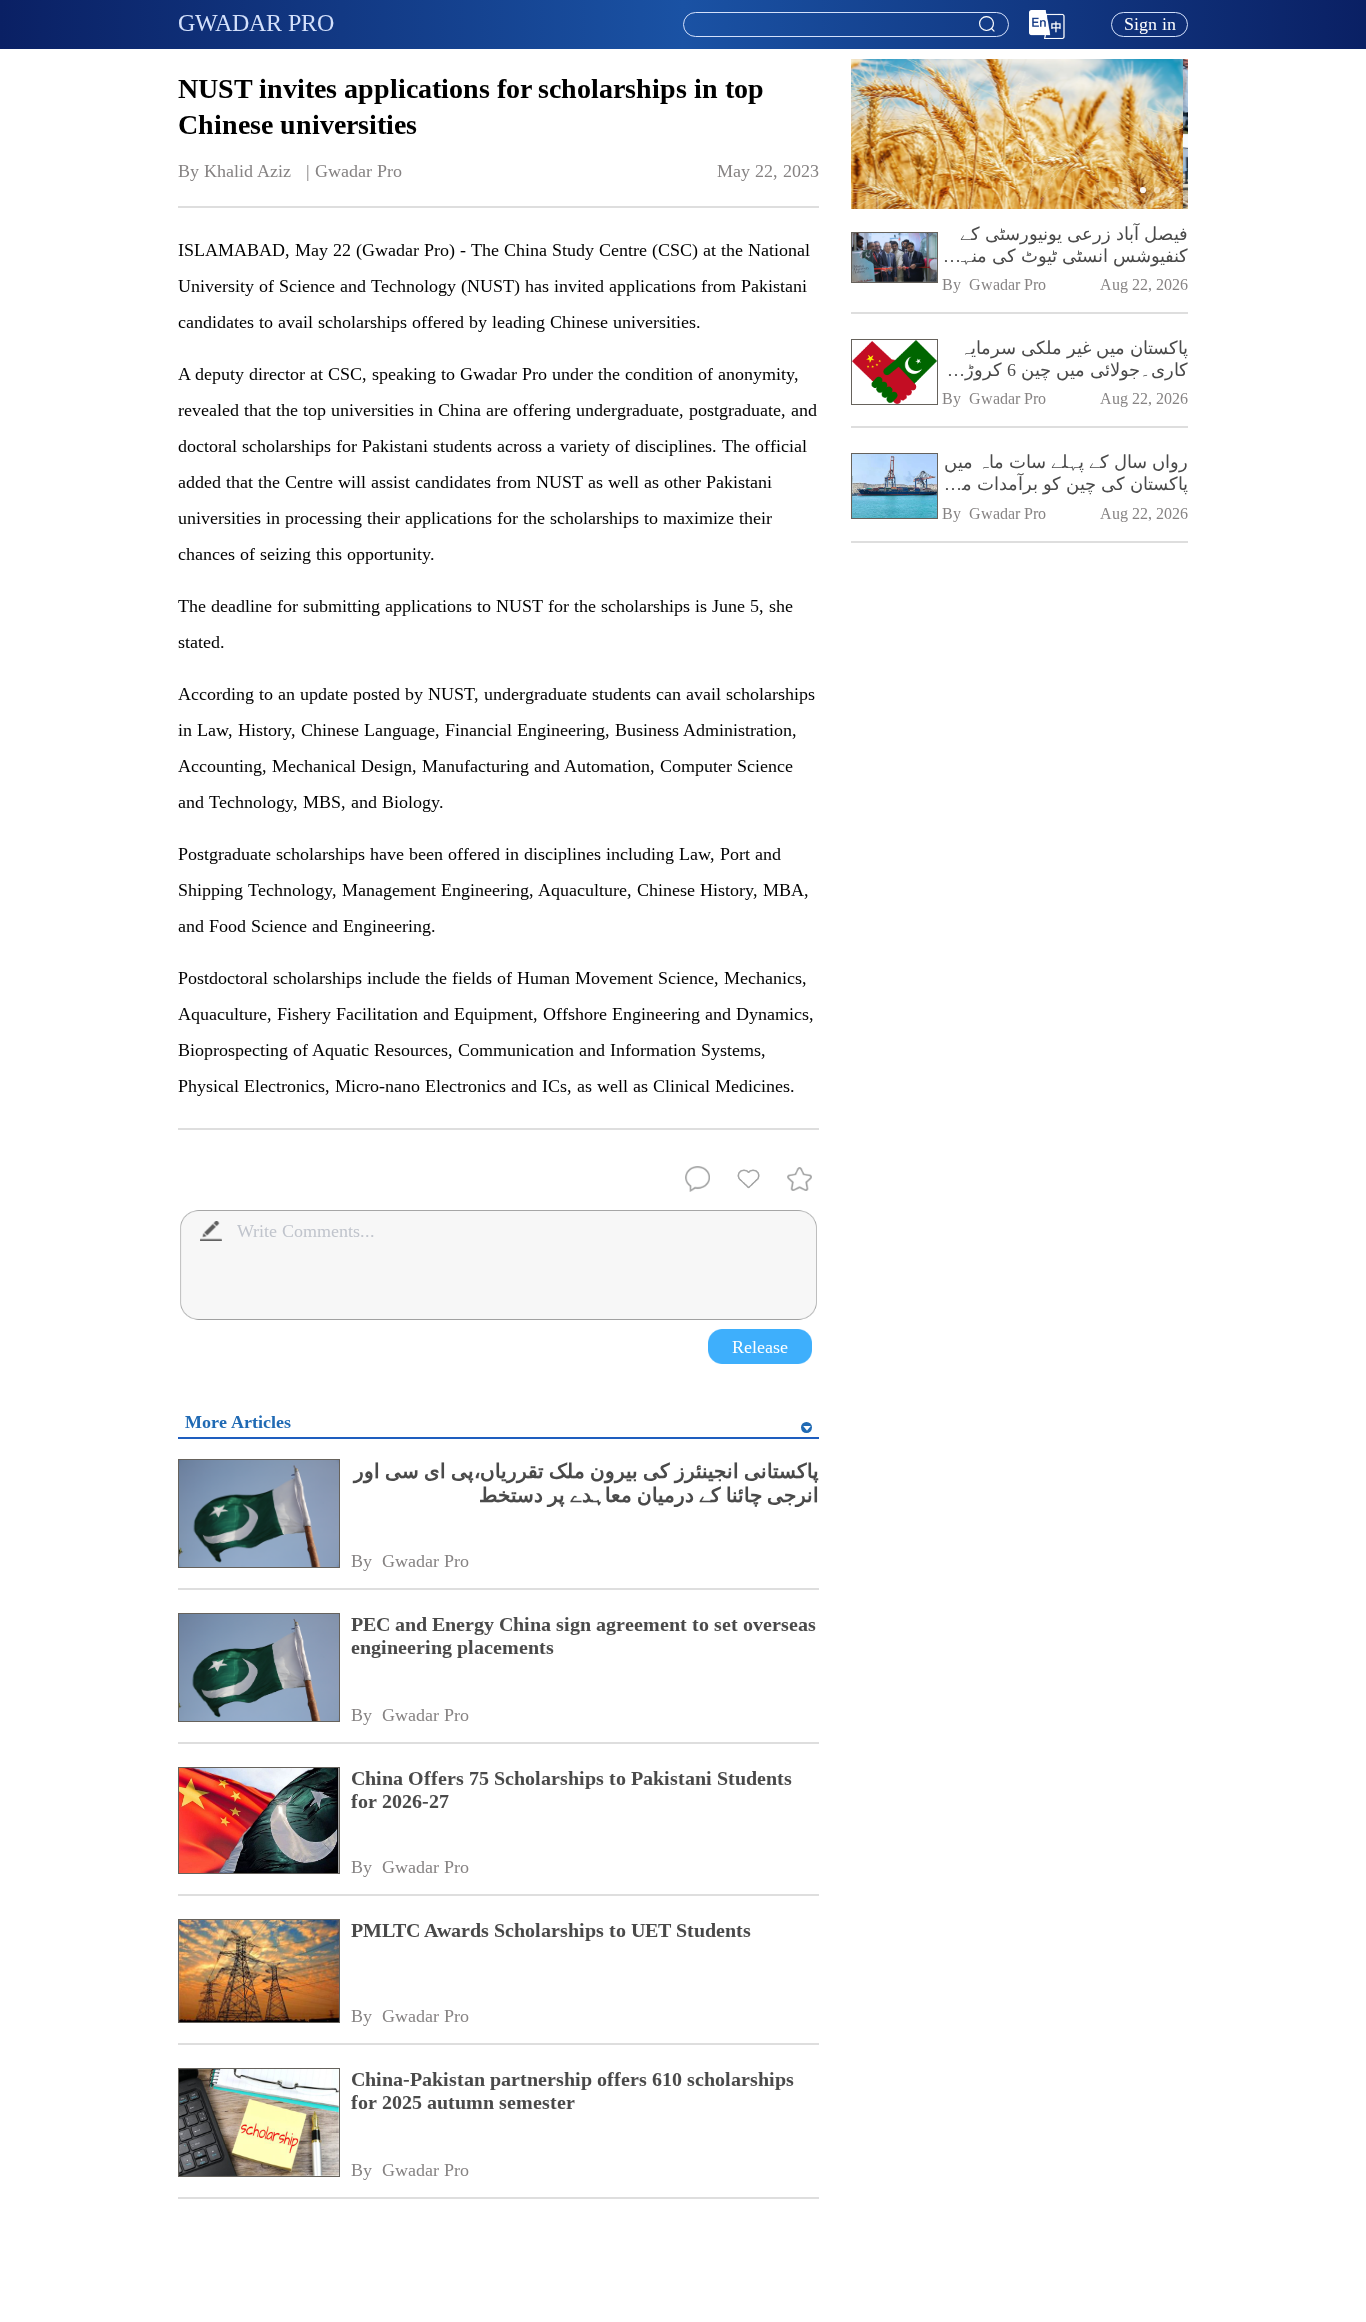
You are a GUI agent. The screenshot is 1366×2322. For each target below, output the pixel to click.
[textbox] (846, 25)
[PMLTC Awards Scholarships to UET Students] (258, 1973)
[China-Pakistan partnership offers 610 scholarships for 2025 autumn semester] (258, 2124)
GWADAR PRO (256, 23)
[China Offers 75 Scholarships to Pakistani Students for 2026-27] (258, 1822)
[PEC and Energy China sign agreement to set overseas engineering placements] (258, 1669)
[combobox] (845, 25)
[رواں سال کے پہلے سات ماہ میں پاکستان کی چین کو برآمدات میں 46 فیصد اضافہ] (893, 487)
